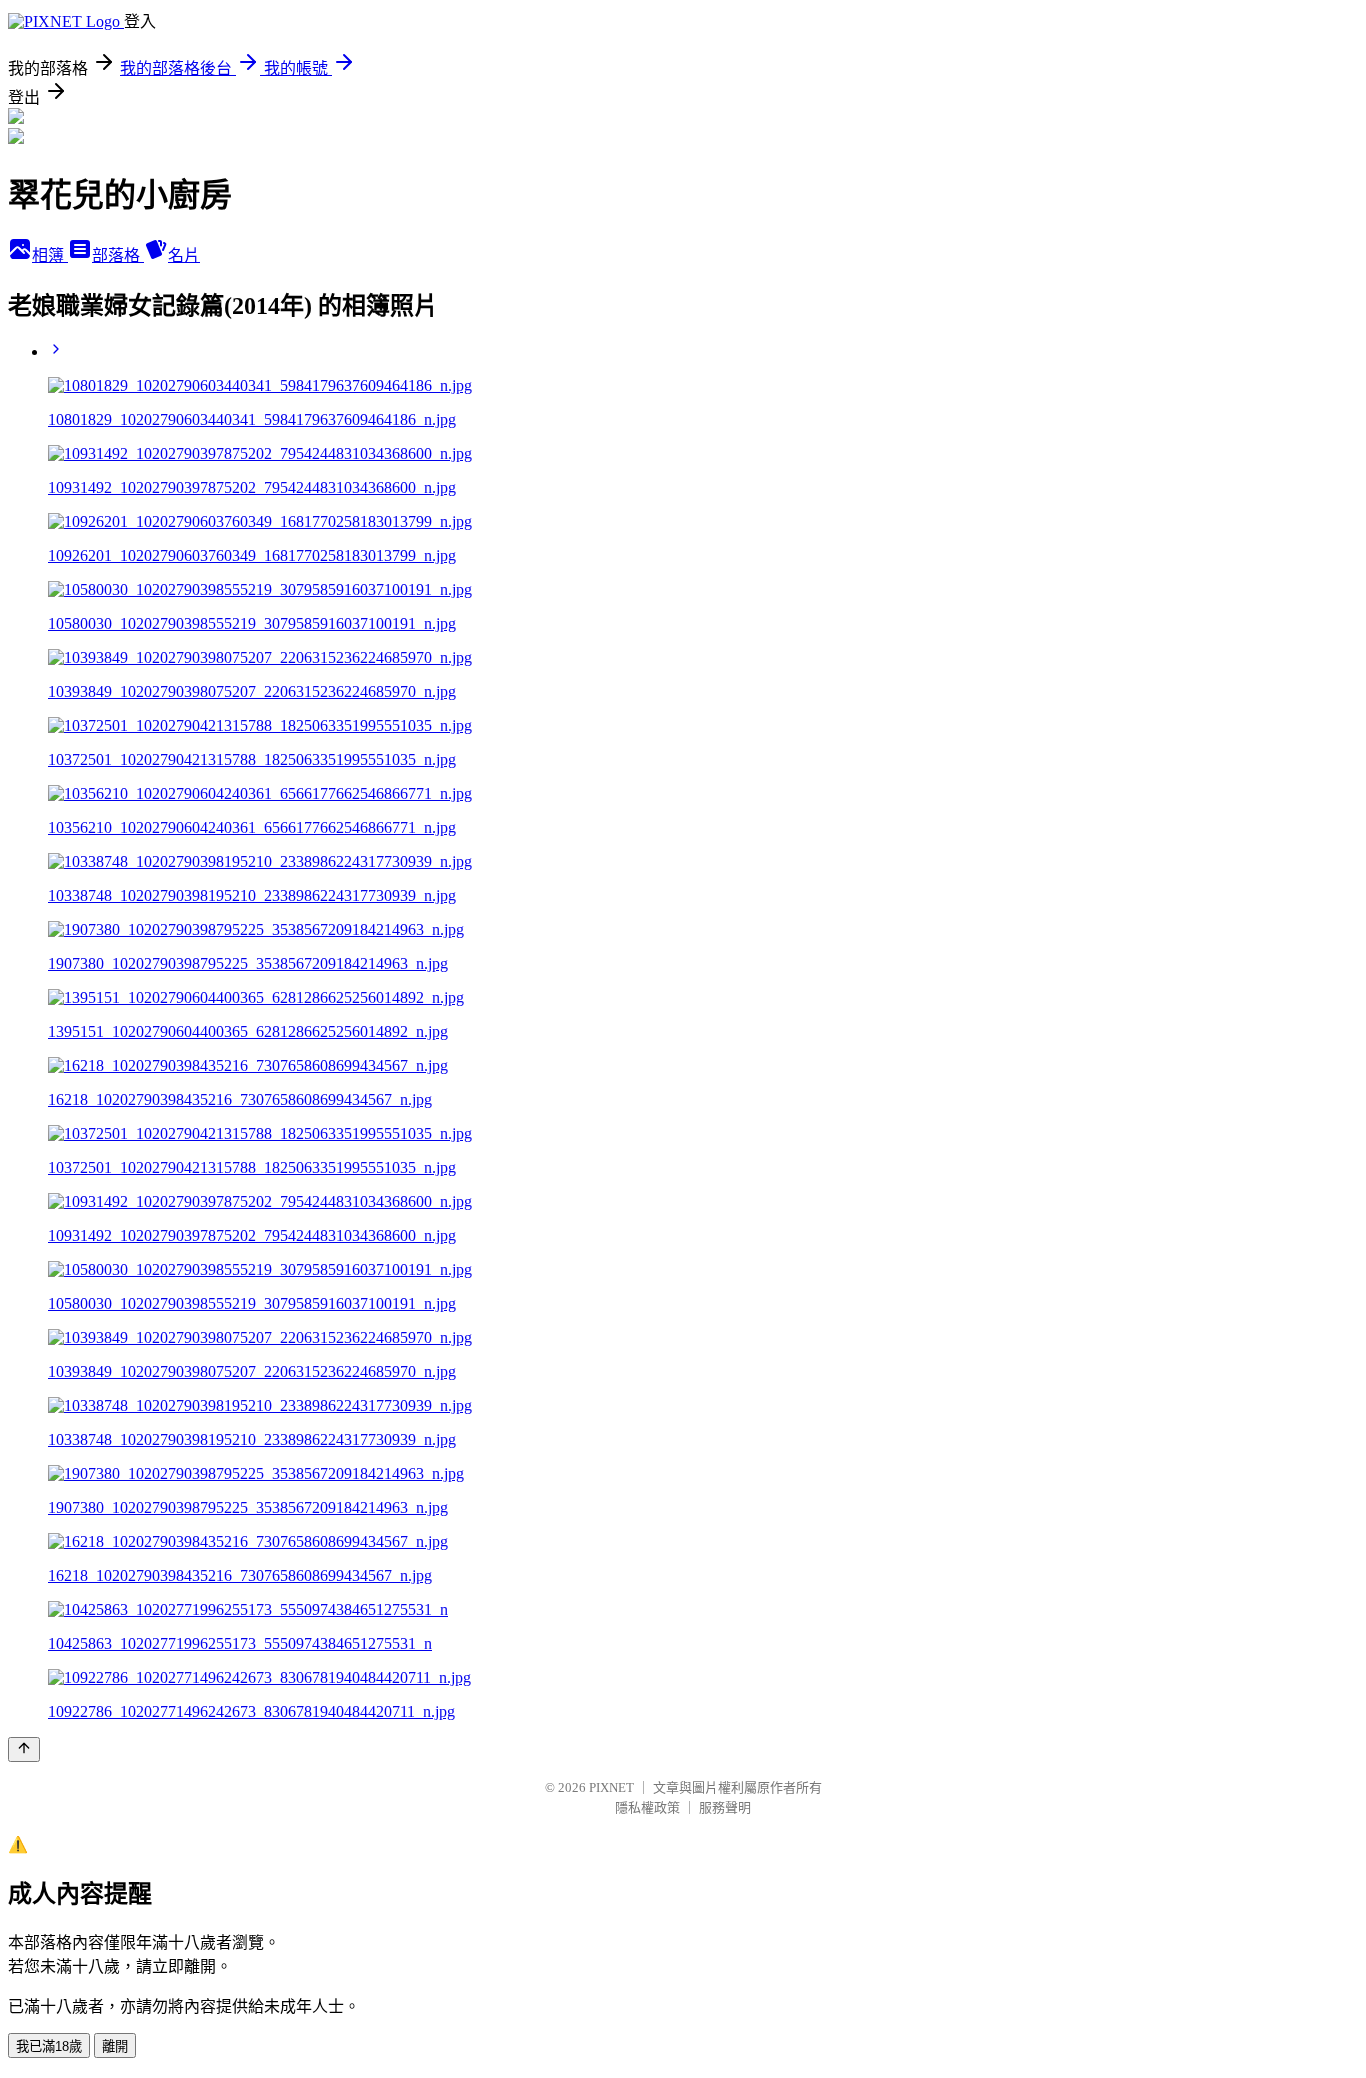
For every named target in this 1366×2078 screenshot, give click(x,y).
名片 (184, 255)
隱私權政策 (647, 1807)
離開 (115, 2046)
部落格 (118, 255)
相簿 (50, 255)
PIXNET (611, 1787)
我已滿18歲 (49, 2046)
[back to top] (24, 1749)
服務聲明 (725, 1807)
